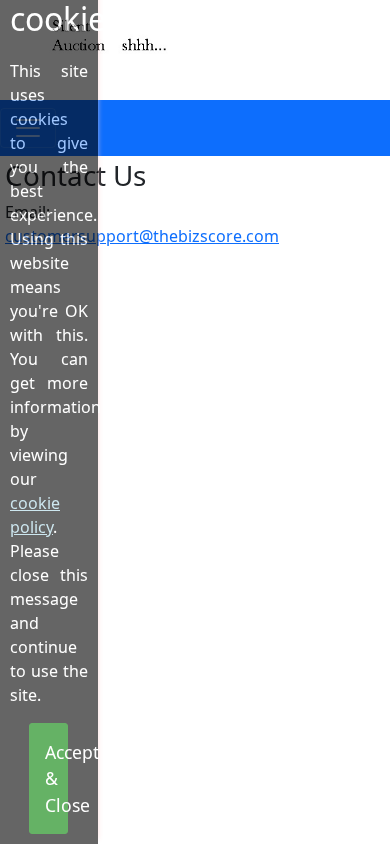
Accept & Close (56, 778)
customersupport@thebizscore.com (142, 236)
